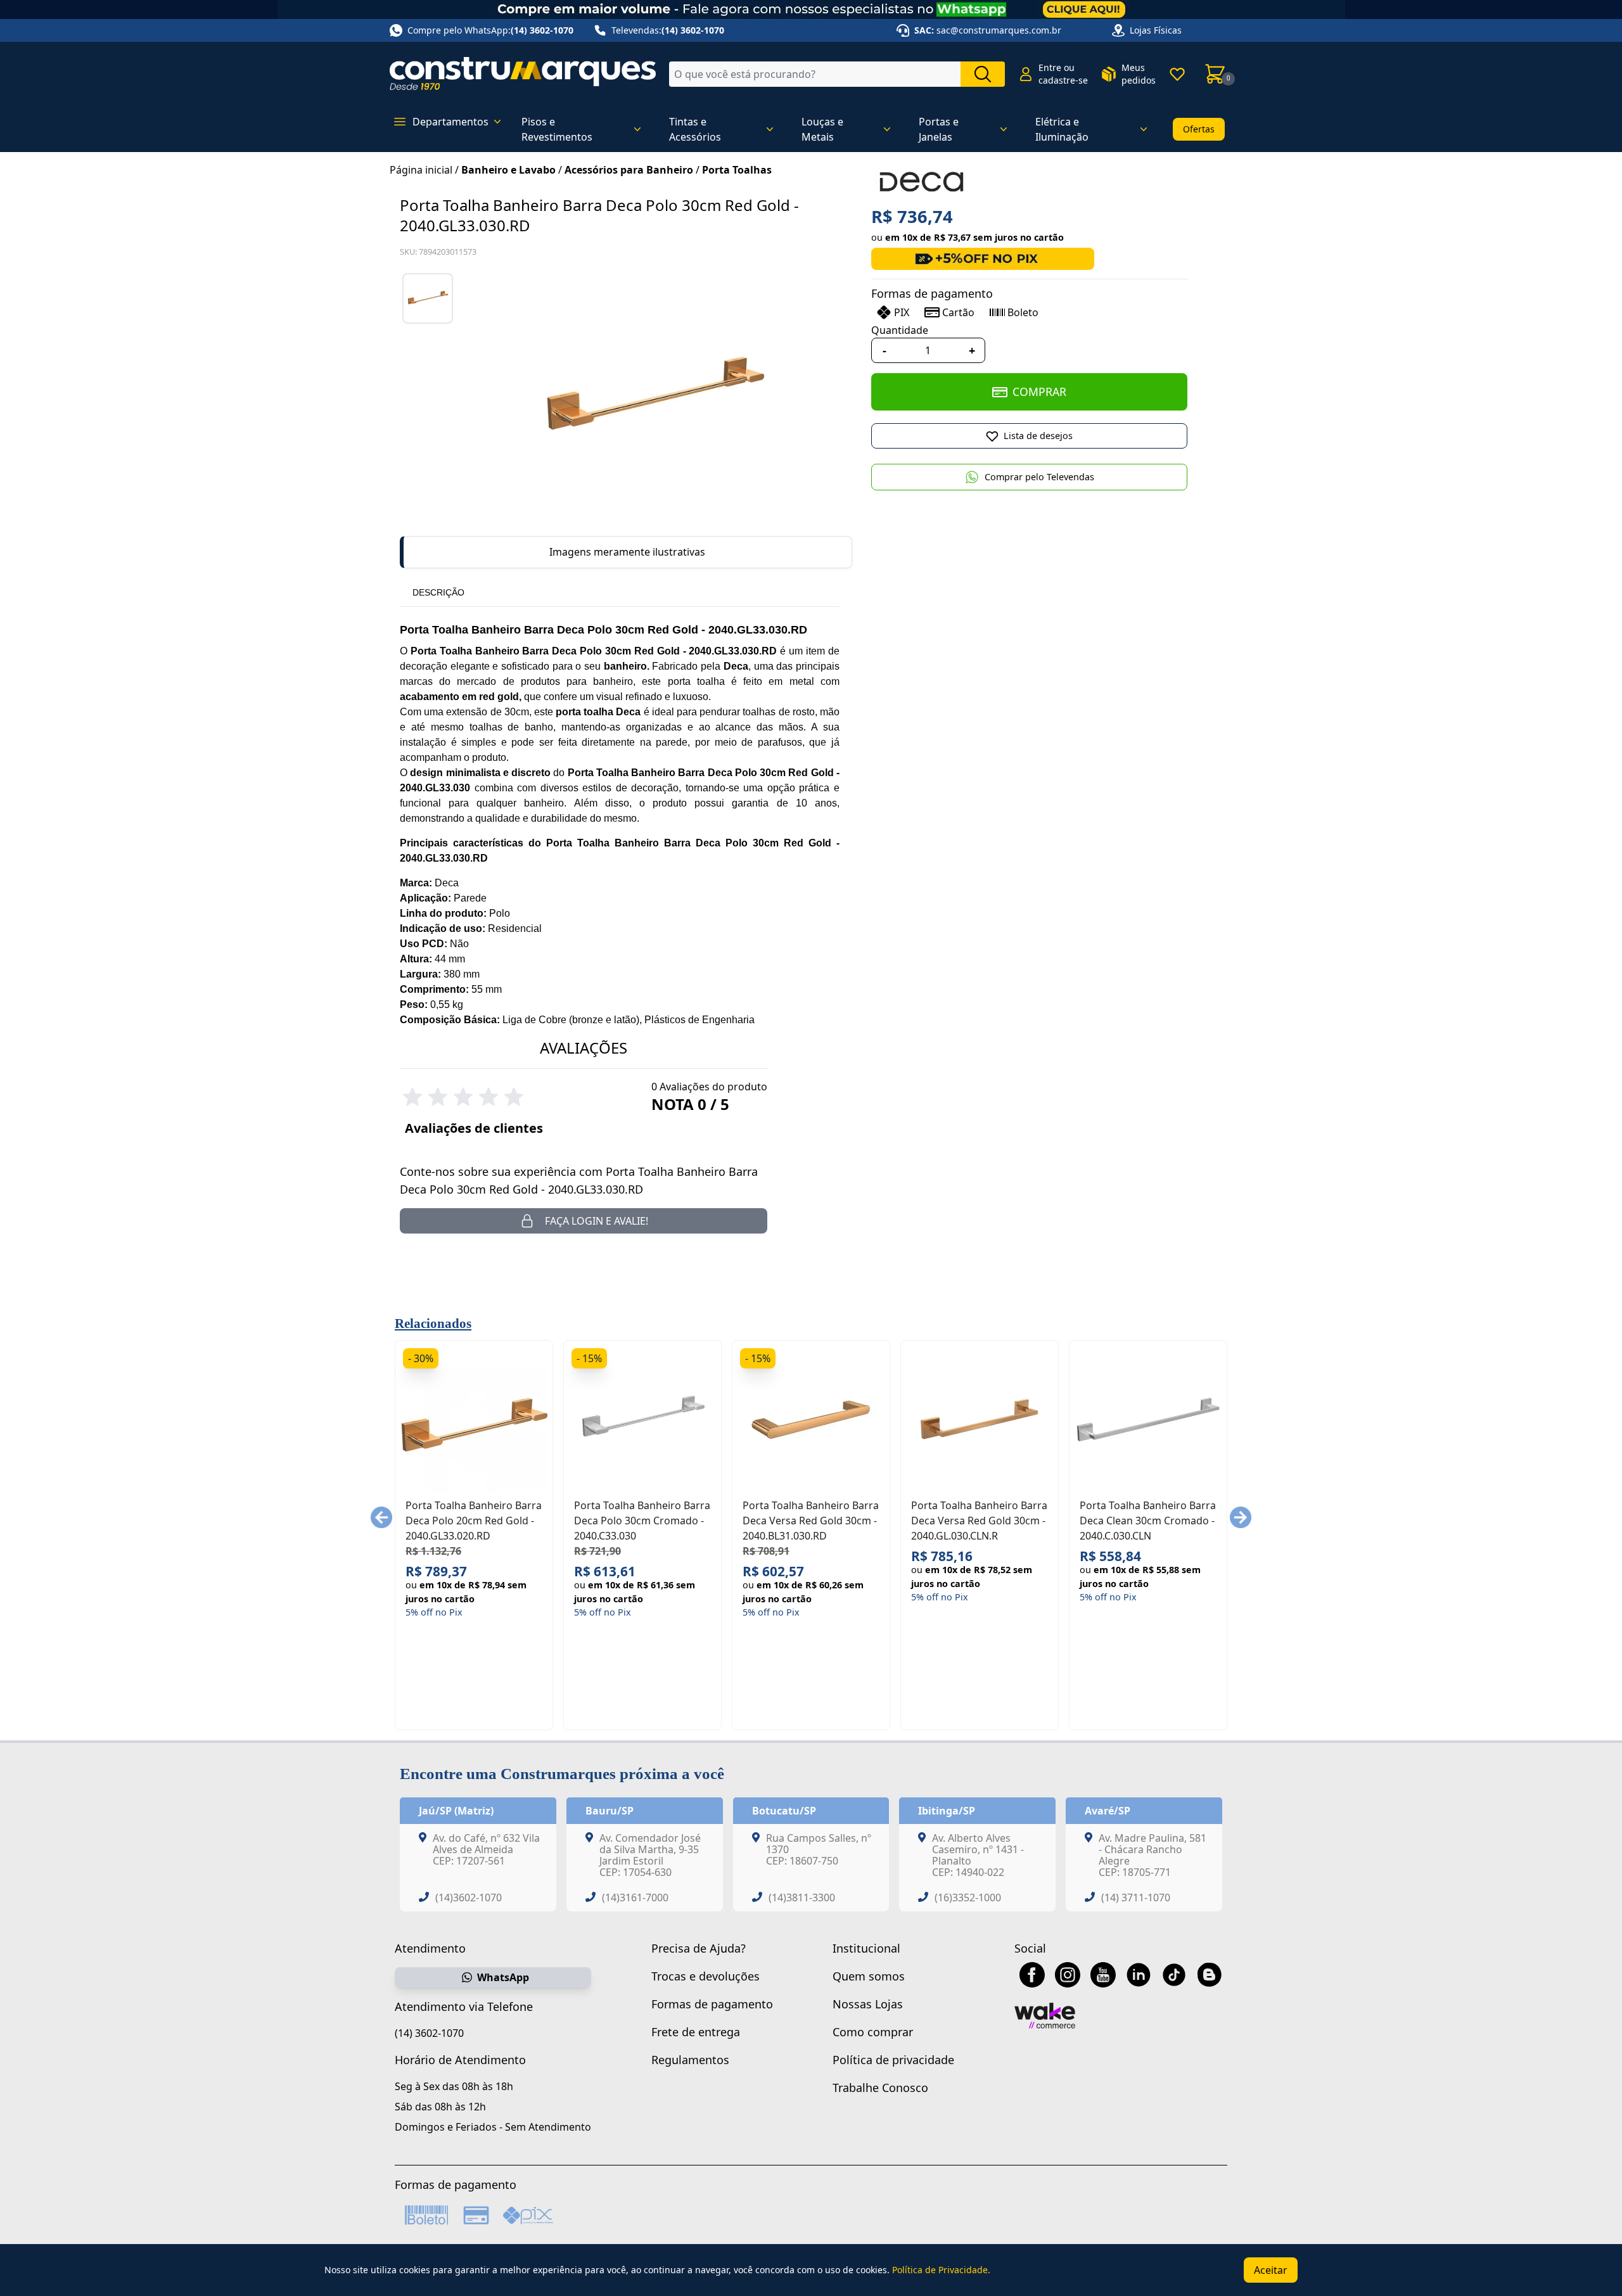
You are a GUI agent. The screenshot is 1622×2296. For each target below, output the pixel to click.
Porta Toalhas (737, 170)
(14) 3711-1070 (1136, 1897)
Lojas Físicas (1156, 30)
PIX (902, 312)
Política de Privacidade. (941, 2270)
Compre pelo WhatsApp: (490, 30)
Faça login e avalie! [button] (597, 1221)
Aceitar (1271, 2270)
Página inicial (421, 170)
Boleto (1023, 312)
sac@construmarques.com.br (999, 30)
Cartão (958, 312)
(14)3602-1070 (469, 1897)
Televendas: (668, 30)
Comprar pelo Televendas (1039, 477)
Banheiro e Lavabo (508, 170)
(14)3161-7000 (635, 1897)
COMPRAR (1039, 392)
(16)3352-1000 (968, 1897)
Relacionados (433, 1323)
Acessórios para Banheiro (629, 170)
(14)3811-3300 (802, 1897)
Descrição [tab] (438, 592)
